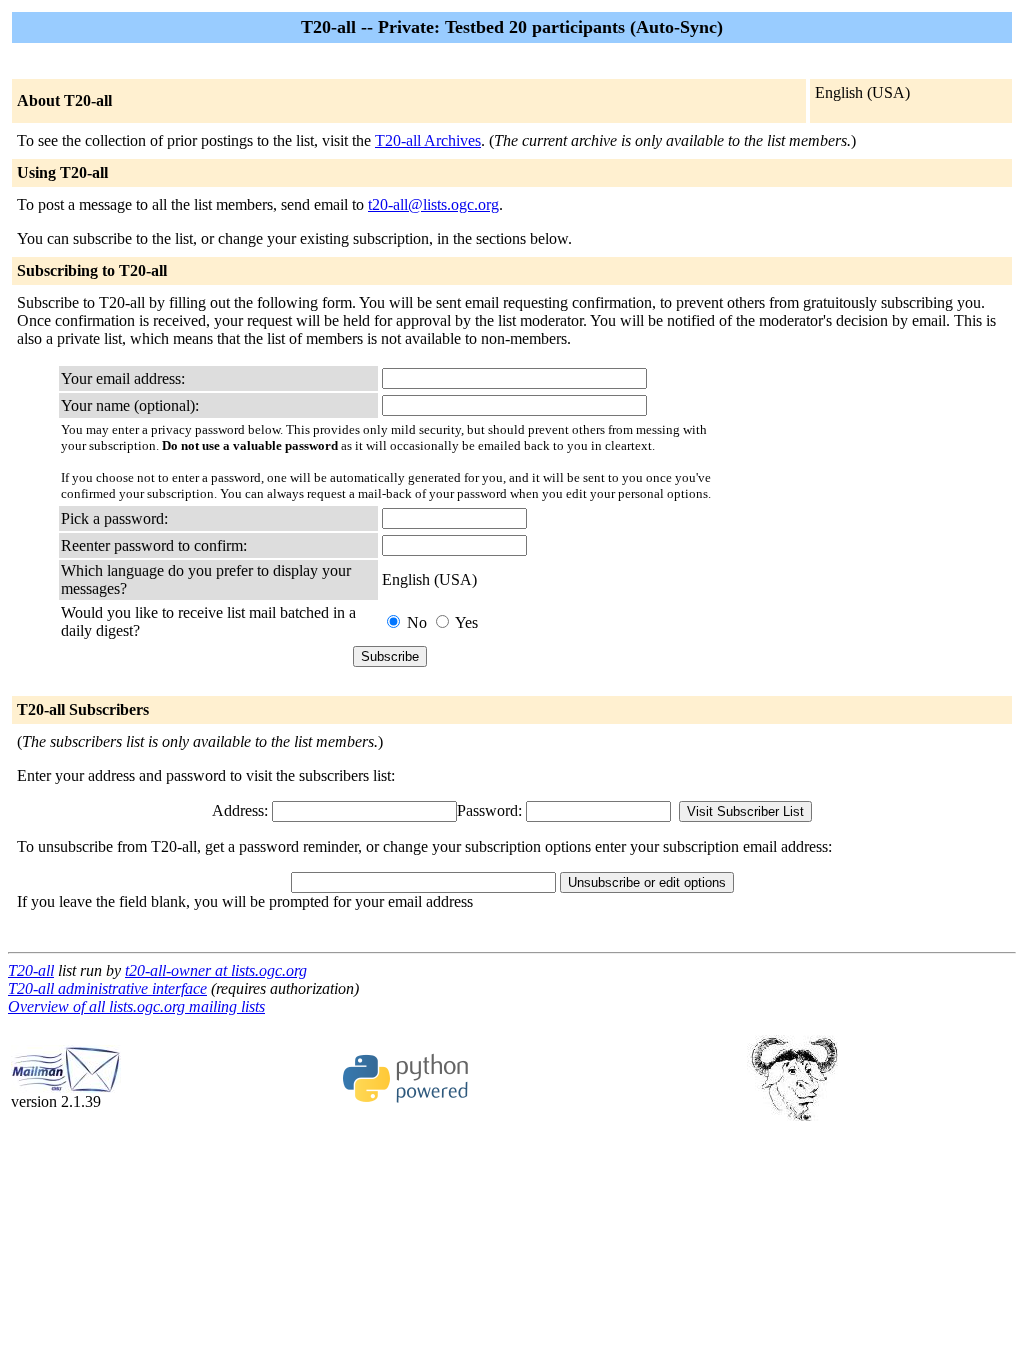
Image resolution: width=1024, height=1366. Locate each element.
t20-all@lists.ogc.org (433, 204)
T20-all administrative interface (107, 988)
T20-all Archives (428, 140)
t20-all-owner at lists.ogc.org (216, 970)
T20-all (31, 970)
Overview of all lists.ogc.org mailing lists (136, 1006)
